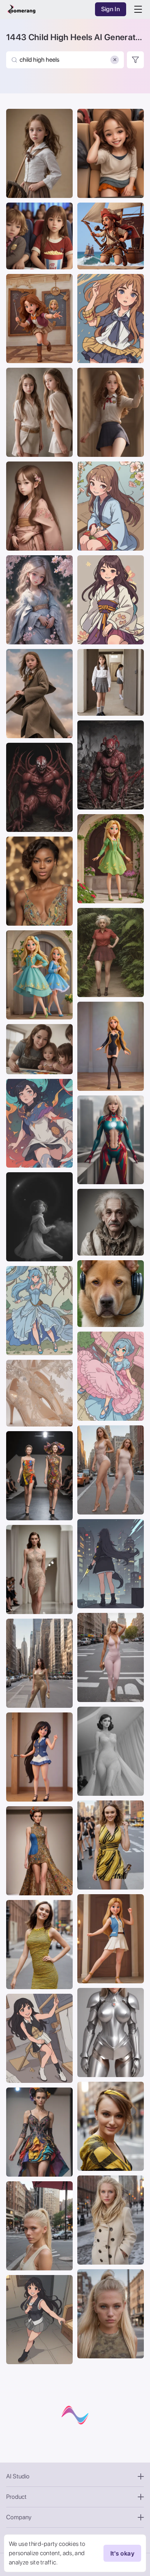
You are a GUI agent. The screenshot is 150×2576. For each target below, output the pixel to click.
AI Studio (18, 2476)
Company (19, 2517)
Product (16, 2497)
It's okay (122, 2553)
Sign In (111, 9)
